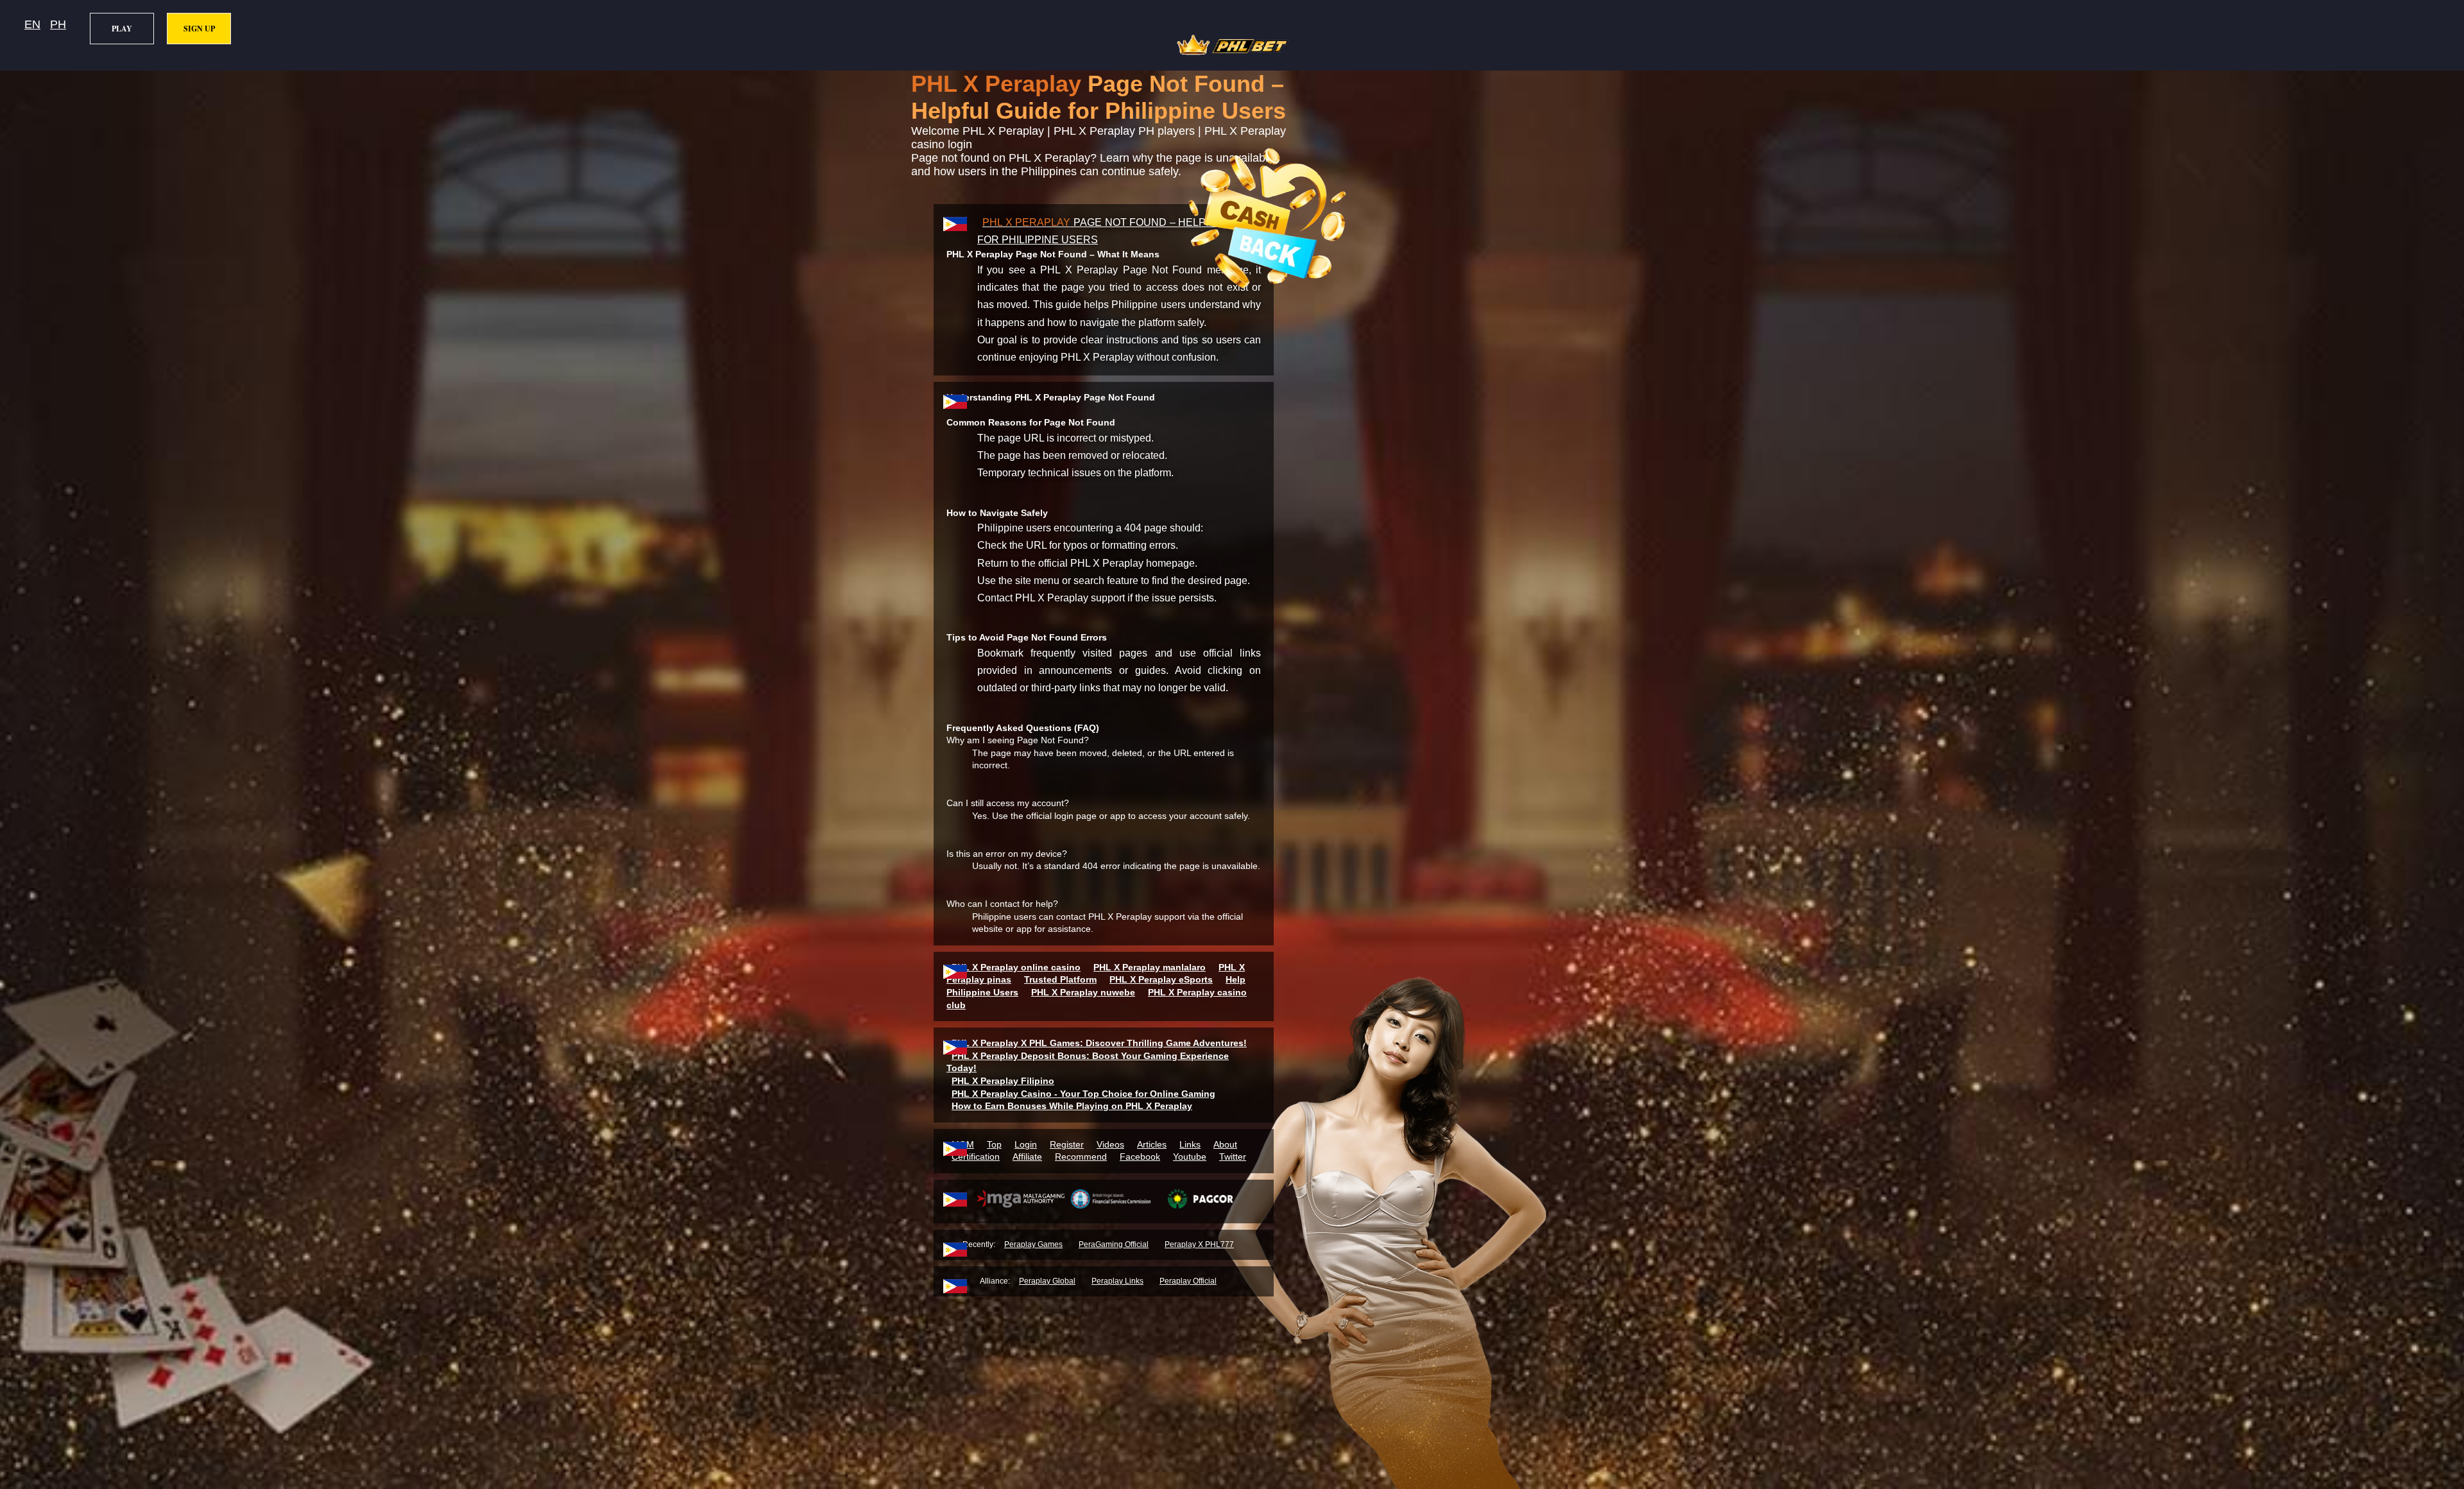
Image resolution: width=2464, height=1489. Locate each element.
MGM (963, 1144)
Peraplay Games (1033, 1244)
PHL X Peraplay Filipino (1003, 1081)
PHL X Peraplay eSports (1161, 979)
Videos (1110, 1144)
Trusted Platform (1060, 979)
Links (1190, 1144)
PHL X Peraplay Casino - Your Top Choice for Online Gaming (1083, 1094)
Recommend (1081, 1157)
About (1225, 1144)
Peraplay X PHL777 (1199, 1244)
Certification (976, 1157)
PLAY (122, 29)
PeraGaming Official (1114, 1244)
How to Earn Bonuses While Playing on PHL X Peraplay (1072, 1106)
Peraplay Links (1117, 1281)
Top (994, 1144)
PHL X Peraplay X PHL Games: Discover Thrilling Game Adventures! (1099, 1043)
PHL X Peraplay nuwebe (1083, 992)
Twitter (1233, 1157)
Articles (1152, 1144)
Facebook (1140, 1157)
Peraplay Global (1047, 1281)
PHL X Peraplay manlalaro (1150, 967)
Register (1067, 1144)
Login (1026, 1144)
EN (32, 24)
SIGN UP (199, 29)
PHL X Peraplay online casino (1016, 967)
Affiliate (1027, 1157)
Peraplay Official (1188, 1281)
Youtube (1190, 1157)
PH (58, 24)
